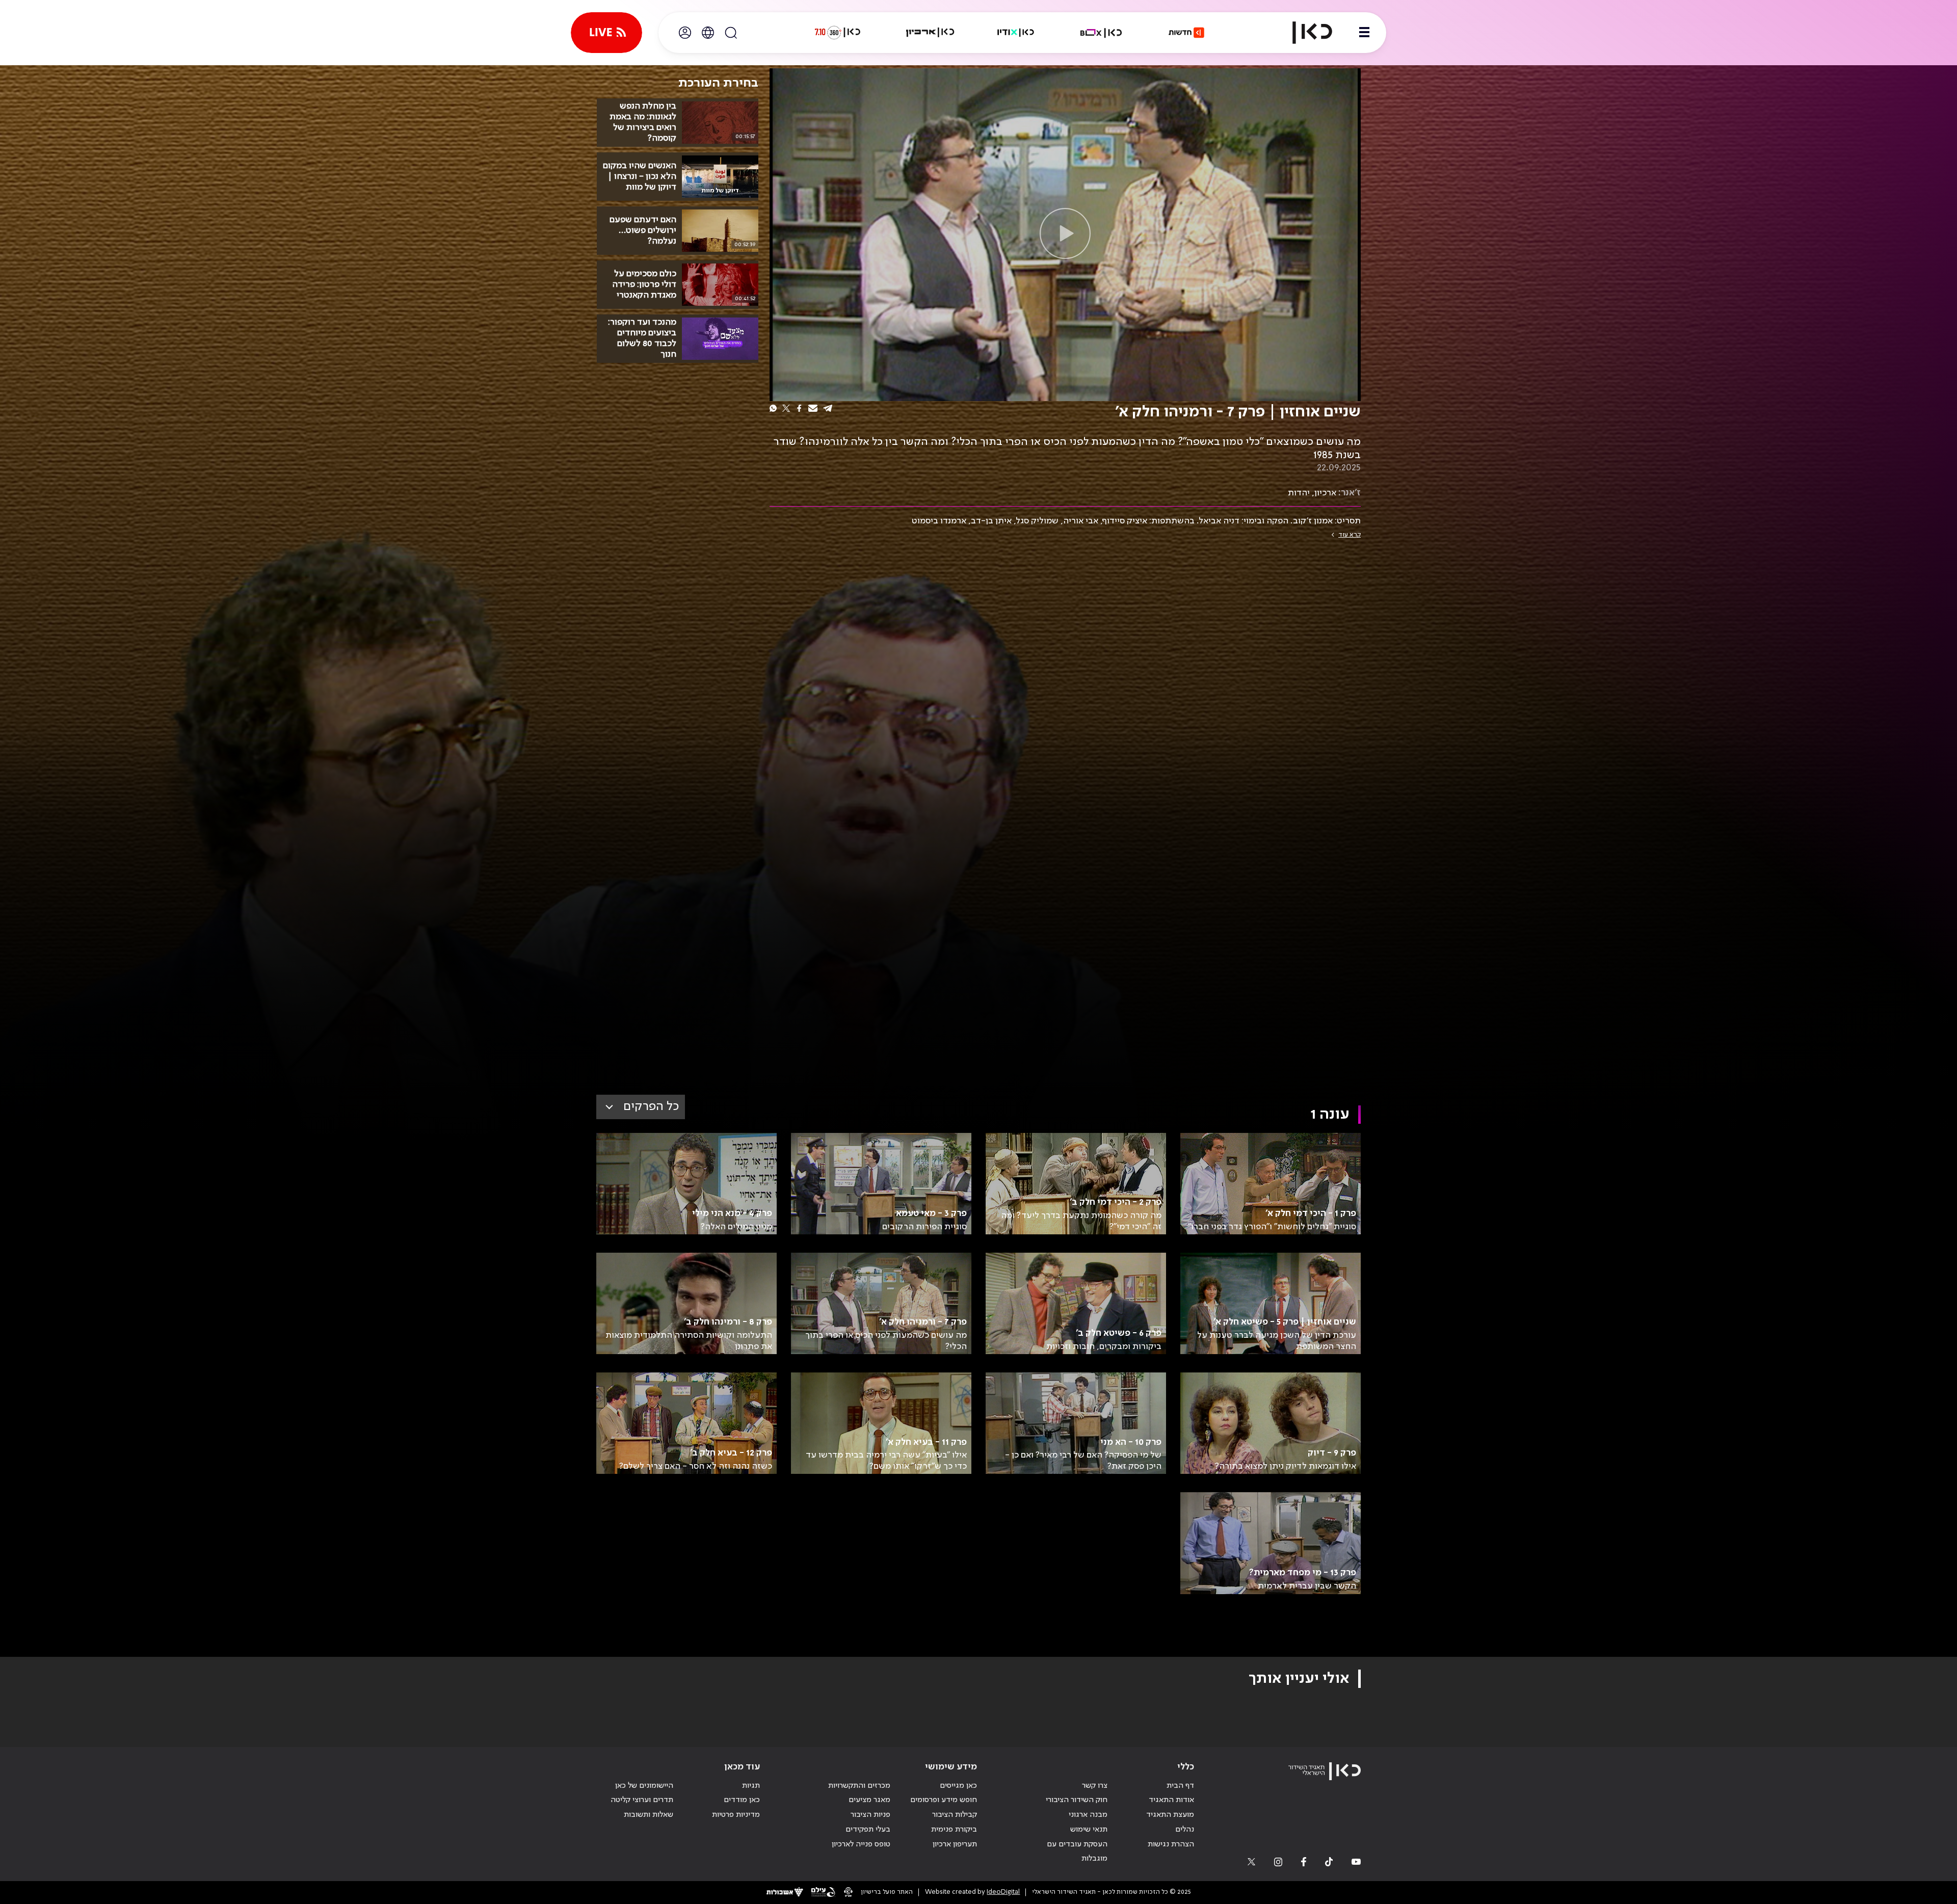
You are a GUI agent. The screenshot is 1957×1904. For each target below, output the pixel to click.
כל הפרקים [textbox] (651, 1107)
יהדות (1299, 493)
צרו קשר (1095, 1786)
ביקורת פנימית (954, 1830)
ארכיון (1325, 493)
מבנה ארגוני (1088, 1815)
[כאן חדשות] (1186, 33)
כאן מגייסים (958, 1786)
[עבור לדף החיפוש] (731, 33)
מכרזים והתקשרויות (859, 1786)
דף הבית (1180, 1786)
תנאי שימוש (1089, 1830)
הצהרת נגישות (1171, 1844)
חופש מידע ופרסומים (944, 1800)
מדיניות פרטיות (736, 1815)
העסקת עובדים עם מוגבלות (1077, 1852)
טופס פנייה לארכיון (861, 1844)
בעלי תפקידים (868, 1830)
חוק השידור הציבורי (1077, 1800)
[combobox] (641, 1107)
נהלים (1185, 1830)
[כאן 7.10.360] (837, 33)
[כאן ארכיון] (930, 33)
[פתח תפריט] (1364, 33)
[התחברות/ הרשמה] (685, 33)
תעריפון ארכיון (955, 1844)
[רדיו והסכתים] (1016, 33)
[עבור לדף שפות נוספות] (708, 33)
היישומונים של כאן (644, 1786)
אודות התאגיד (1171, 1800)
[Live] (606, 33)
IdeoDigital (1003, 1892)
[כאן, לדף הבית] (1304, 33)
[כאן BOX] (1101, 33)
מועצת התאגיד (1170, 1815)
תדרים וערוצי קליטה (642, 1800)
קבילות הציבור (955, 1815)
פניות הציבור (870, 1815)
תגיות (751, 1786)
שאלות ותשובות (649, 1815)
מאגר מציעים (869, 1800)
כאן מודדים (742, 1800)
